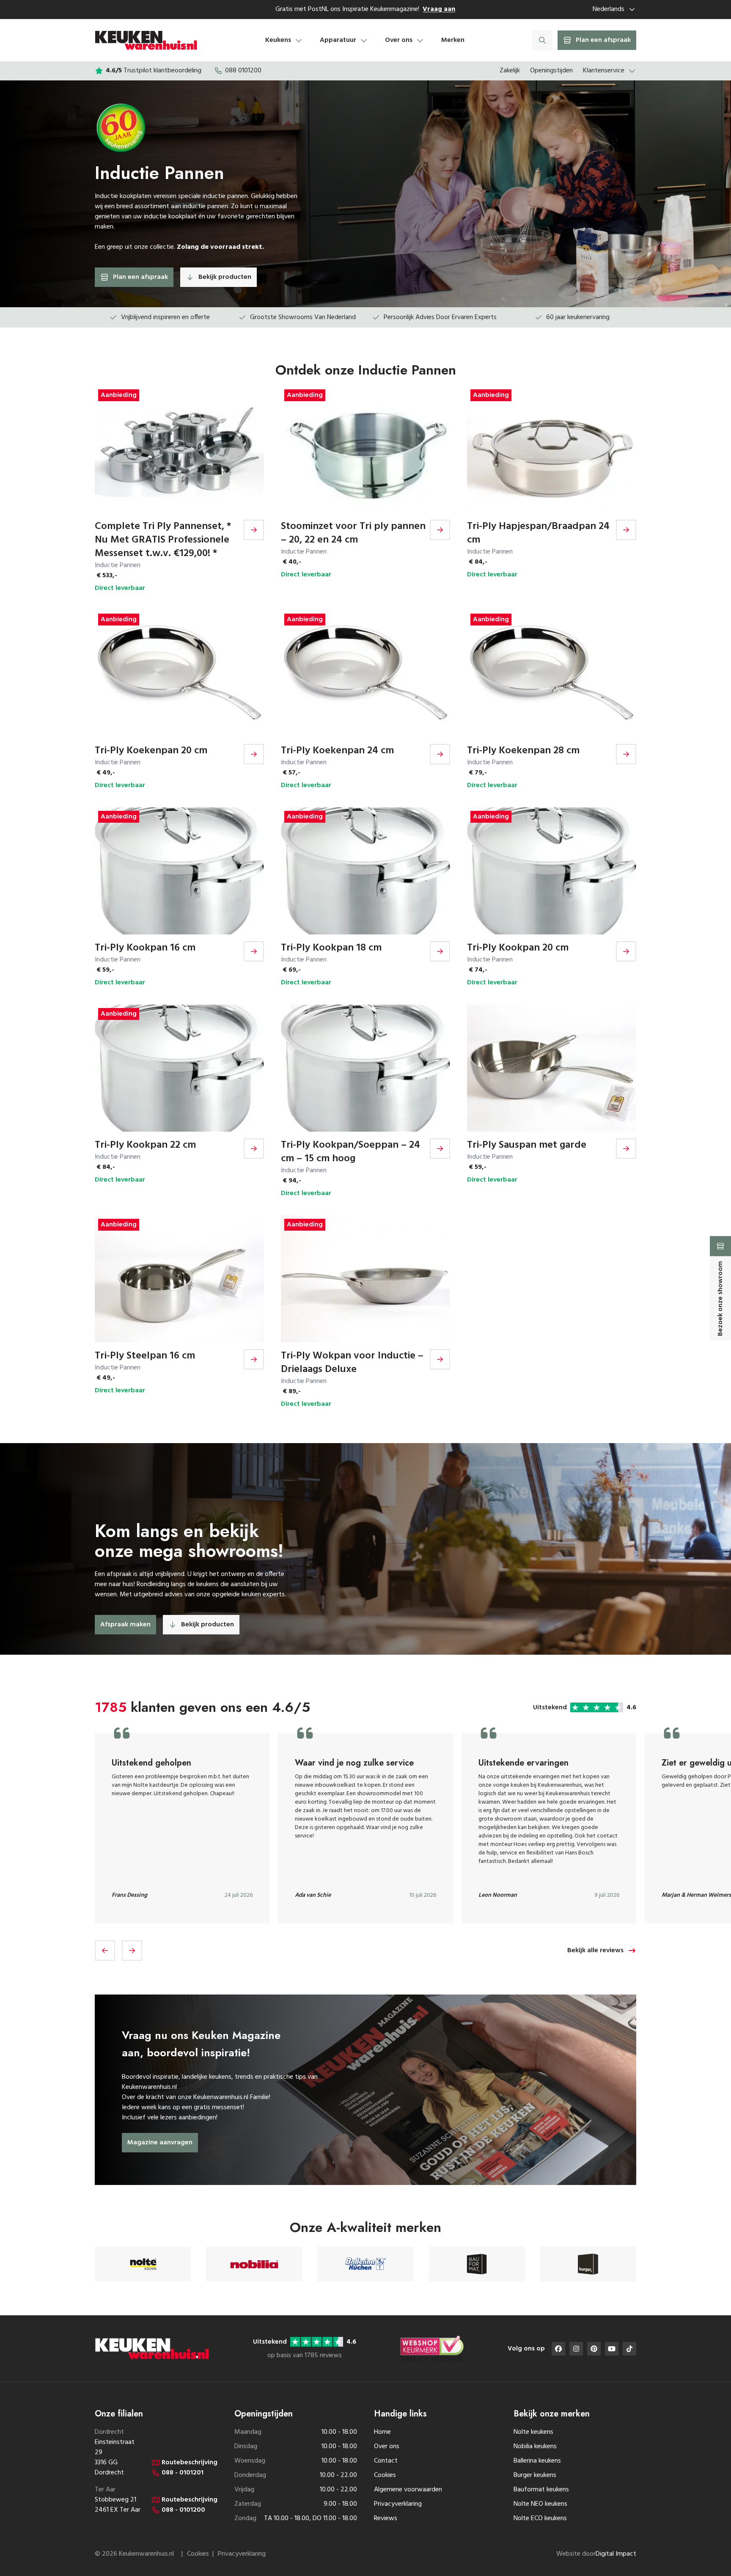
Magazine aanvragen (160, 2143)
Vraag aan (439, 9)
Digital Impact (616, 2554)
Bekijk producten (225, 277)
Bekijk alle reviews (595, 1951)
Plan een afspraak (140, 277)
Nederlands (609, 9)
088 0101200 (243, 71)
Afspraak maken (125, 1625)
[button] (105, 1951)
